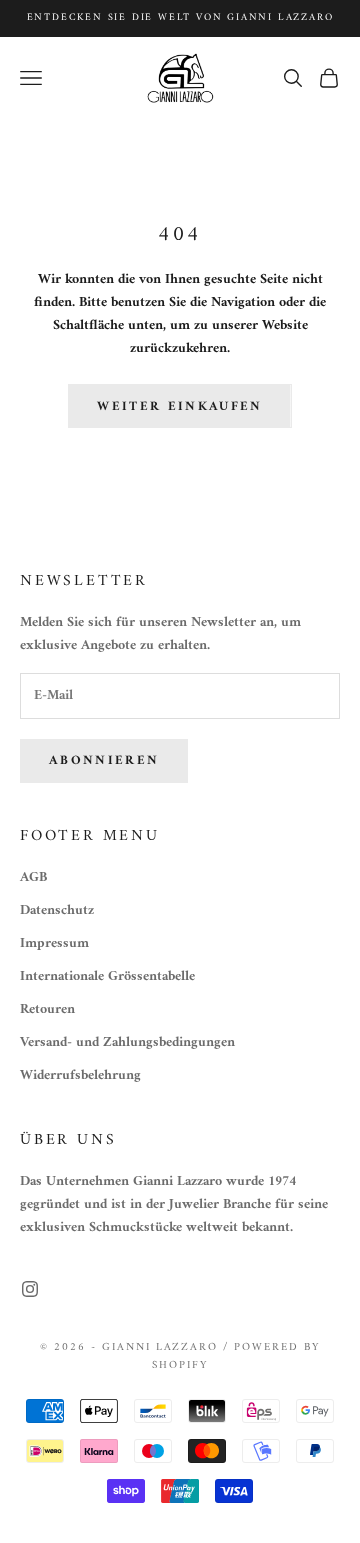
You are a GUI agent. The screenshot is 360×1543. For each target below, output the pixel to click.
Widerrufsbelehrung (80, 1075)
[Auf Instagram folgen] (30, 1289)
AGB (33, 877)
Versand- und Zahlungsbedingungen (127, 1042)
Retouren (47, 1009)
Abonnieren (104, 760)
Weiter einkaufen (179, 406)
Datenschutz (57, 910)
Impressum (54, 943)
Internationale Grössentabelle (107, 976)
